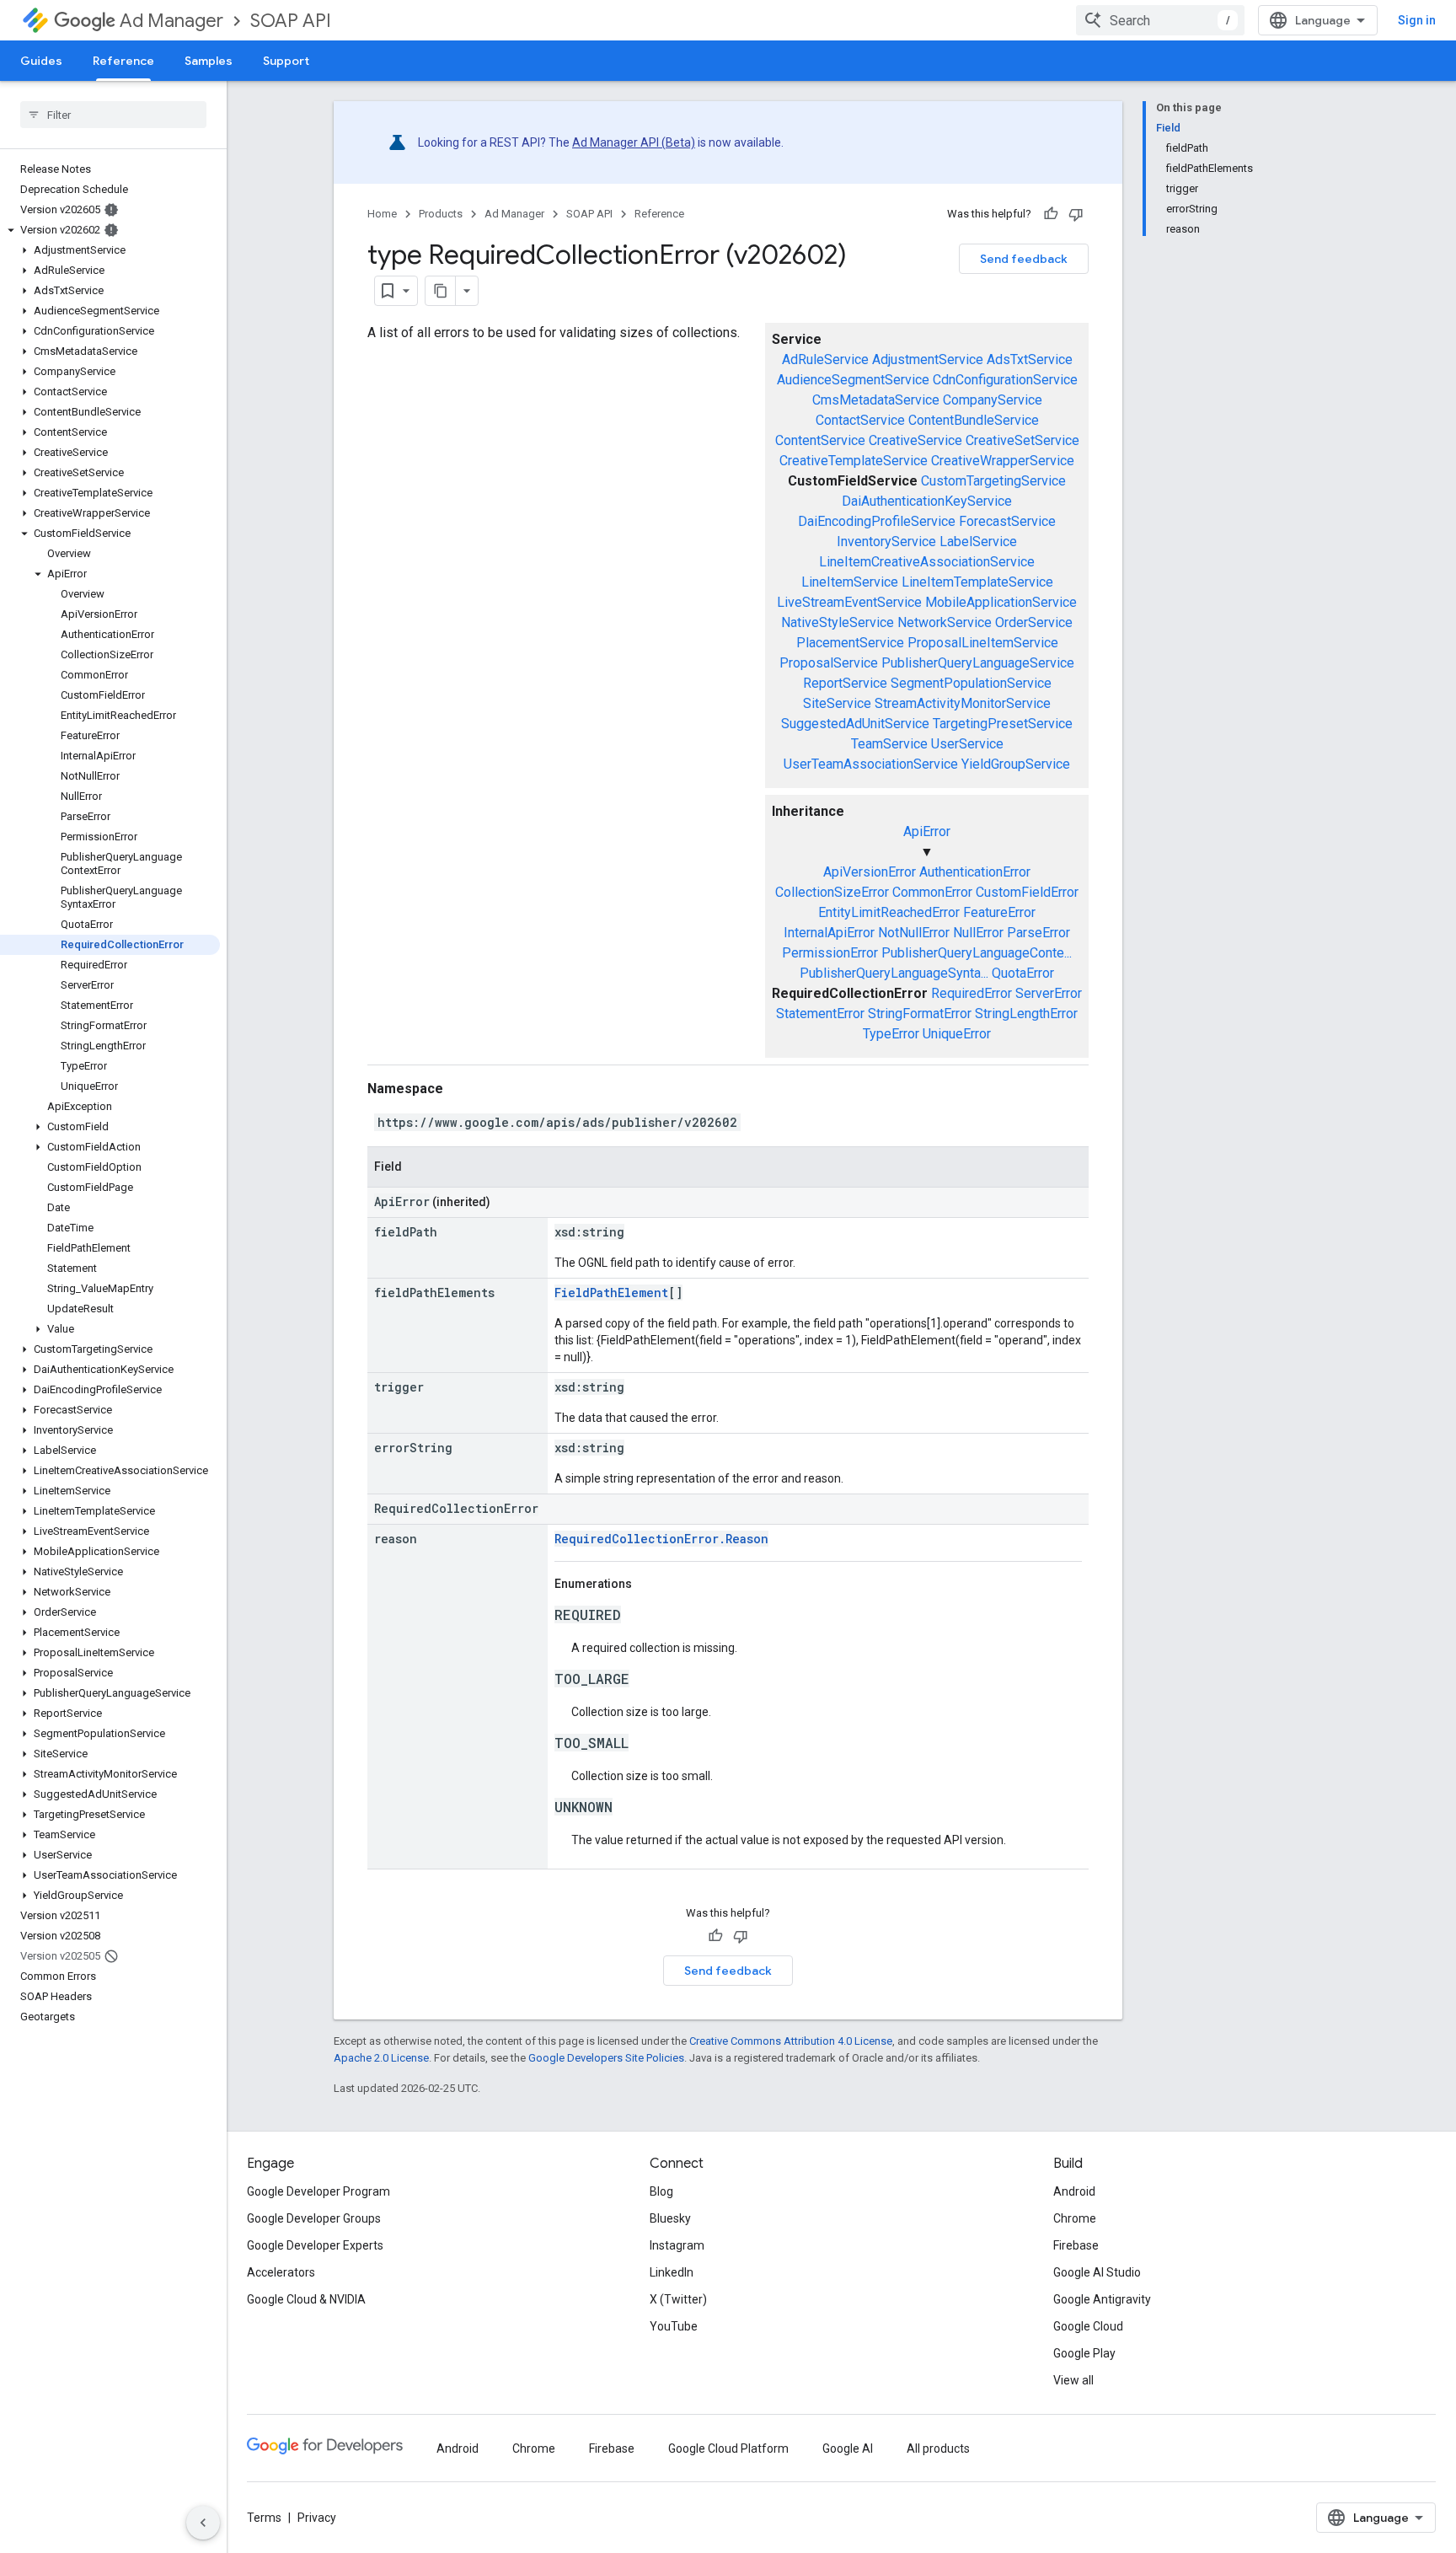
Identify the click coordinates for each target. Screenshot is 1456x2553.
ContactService (860, 420)
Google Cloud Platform (728, 2448)
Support (286, 61)
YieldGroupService (1016, 764)
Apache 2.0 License (381, 2058)
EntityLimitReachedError (889, 912)
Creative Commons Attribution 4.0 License (791, 2041)
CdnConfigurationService (1005, 380)
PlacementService (850, 643)
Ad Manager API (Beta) (634, 142)
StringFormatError (920, 1014)
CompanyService (993, 400)
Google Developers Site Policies (606, 2058)
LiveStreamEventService (849, 602)
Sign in (1417, 20)
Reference (123, 61)
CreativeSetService (1022, 440)
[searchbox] (113, 115)
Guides (41, 61)
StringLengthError (1026, 1014)
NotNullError (914, 933)
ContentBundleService (974, 420)
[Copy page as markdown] (441, 291)
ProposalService (829, 663)
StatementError (820, 1014)
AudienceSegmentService (853, 380)
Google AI (848, 2448)
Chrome (1075, 2218)
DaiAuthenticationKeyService (927, 501)
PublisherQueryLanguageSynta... (894, 973)
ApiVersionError (870, 872)
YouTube (674, 2326)
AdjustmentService (928, 359)
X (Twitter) (678, 2299)
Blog (661, 2191)
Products (441, 214)
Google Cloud (1088, 2326)
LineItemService (850, 582)
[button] (110, 230)
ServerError (1049, 993)
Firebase (1076, 2245)
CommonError (932, 892)
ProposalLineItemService (983, 643)
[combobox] (1160, 20)
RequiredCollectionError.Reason (661, 1539)
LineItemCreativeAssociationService (927, 562)
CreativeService (915, 440)
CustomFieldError (1027, 892)
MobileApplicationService (1001, 602)
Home (382, 214)
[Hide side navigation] (203, 2523)
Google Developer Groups (314, 2218)
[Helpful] (1051, 214)
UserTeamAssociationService (871, 764)
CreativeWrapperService (1003, 461)
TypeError (891, 1034)
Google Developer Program (318, 2191)
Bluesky (670, 2218)
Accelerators (281, 2272)
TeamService (889, 744)
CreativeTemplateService (854, 461)
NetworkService (945, 622)
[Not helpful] (1076, 214)
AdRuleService (825, 359)
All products (938, 2448)
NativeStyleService (838, 622)
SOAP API (291, 21)
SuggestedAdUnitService (855, 724)
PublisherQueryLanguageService (978, 663)
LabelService (978, 542)
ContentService (820, 440)
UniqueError (957, 1034)
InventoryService (886, 542)
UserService (967, 744)
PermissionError (830, 953)
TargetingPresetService (1003, 724)
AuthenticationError (975, 872)
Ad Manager (171, 21)
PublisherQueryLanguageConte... (977, 953)
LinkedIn (672, 2272)
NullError (978, 933)
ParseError (1038, 933)
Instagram (677, 2245)
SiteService (837, 703)
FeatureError (999, 912)
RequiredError (972, 993)
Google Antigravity (1102, 2299)
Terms (264, 2518)
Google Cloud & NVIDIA (306, 2299)
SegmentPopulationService (971, 683)
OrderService (1034, 622)
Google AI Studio (1097, 2272)
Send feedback (1024, 259)
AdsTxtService (1030, 359)
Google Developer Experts (315, 2245)
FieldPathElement (611, 1293)
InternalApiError (829, 933)
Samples (209, 61)
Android (1074, 2191)
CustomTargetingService (993, 481)
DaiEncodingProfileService (877, 521)
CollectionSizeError (832, 892)
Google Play (1084, 2353)
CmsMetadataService (876, 400)
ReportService (845, 683)
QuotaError (1023, 973)
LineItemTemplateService (977, 582)
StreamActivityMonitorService (963, 703)
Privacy (317, 2518)
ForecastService (1007, 521)
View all (1073, 2380)
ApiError (927, 831)
